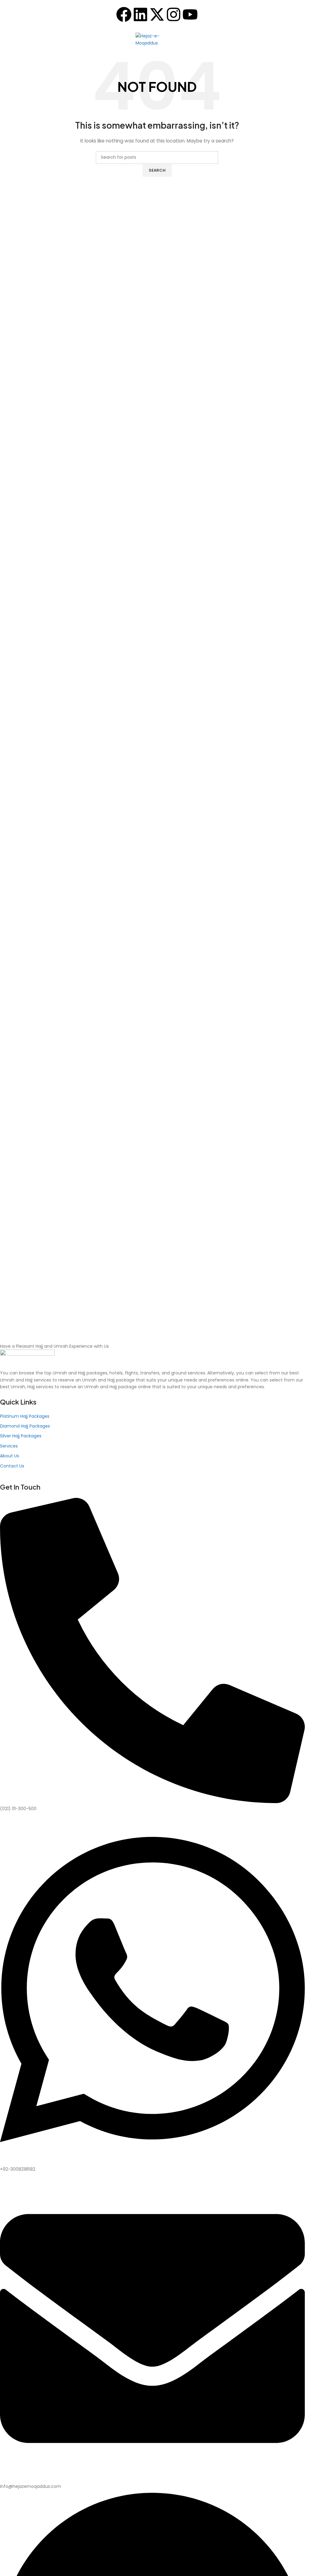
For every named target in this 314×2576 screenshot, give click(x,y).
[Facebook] (124, 14)
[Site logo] (157, 39)
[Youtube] (190, 14)
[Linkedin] (140, 14)
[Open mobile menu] (7, 40)
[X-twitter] (157, 14)
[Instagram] (174, 14)
